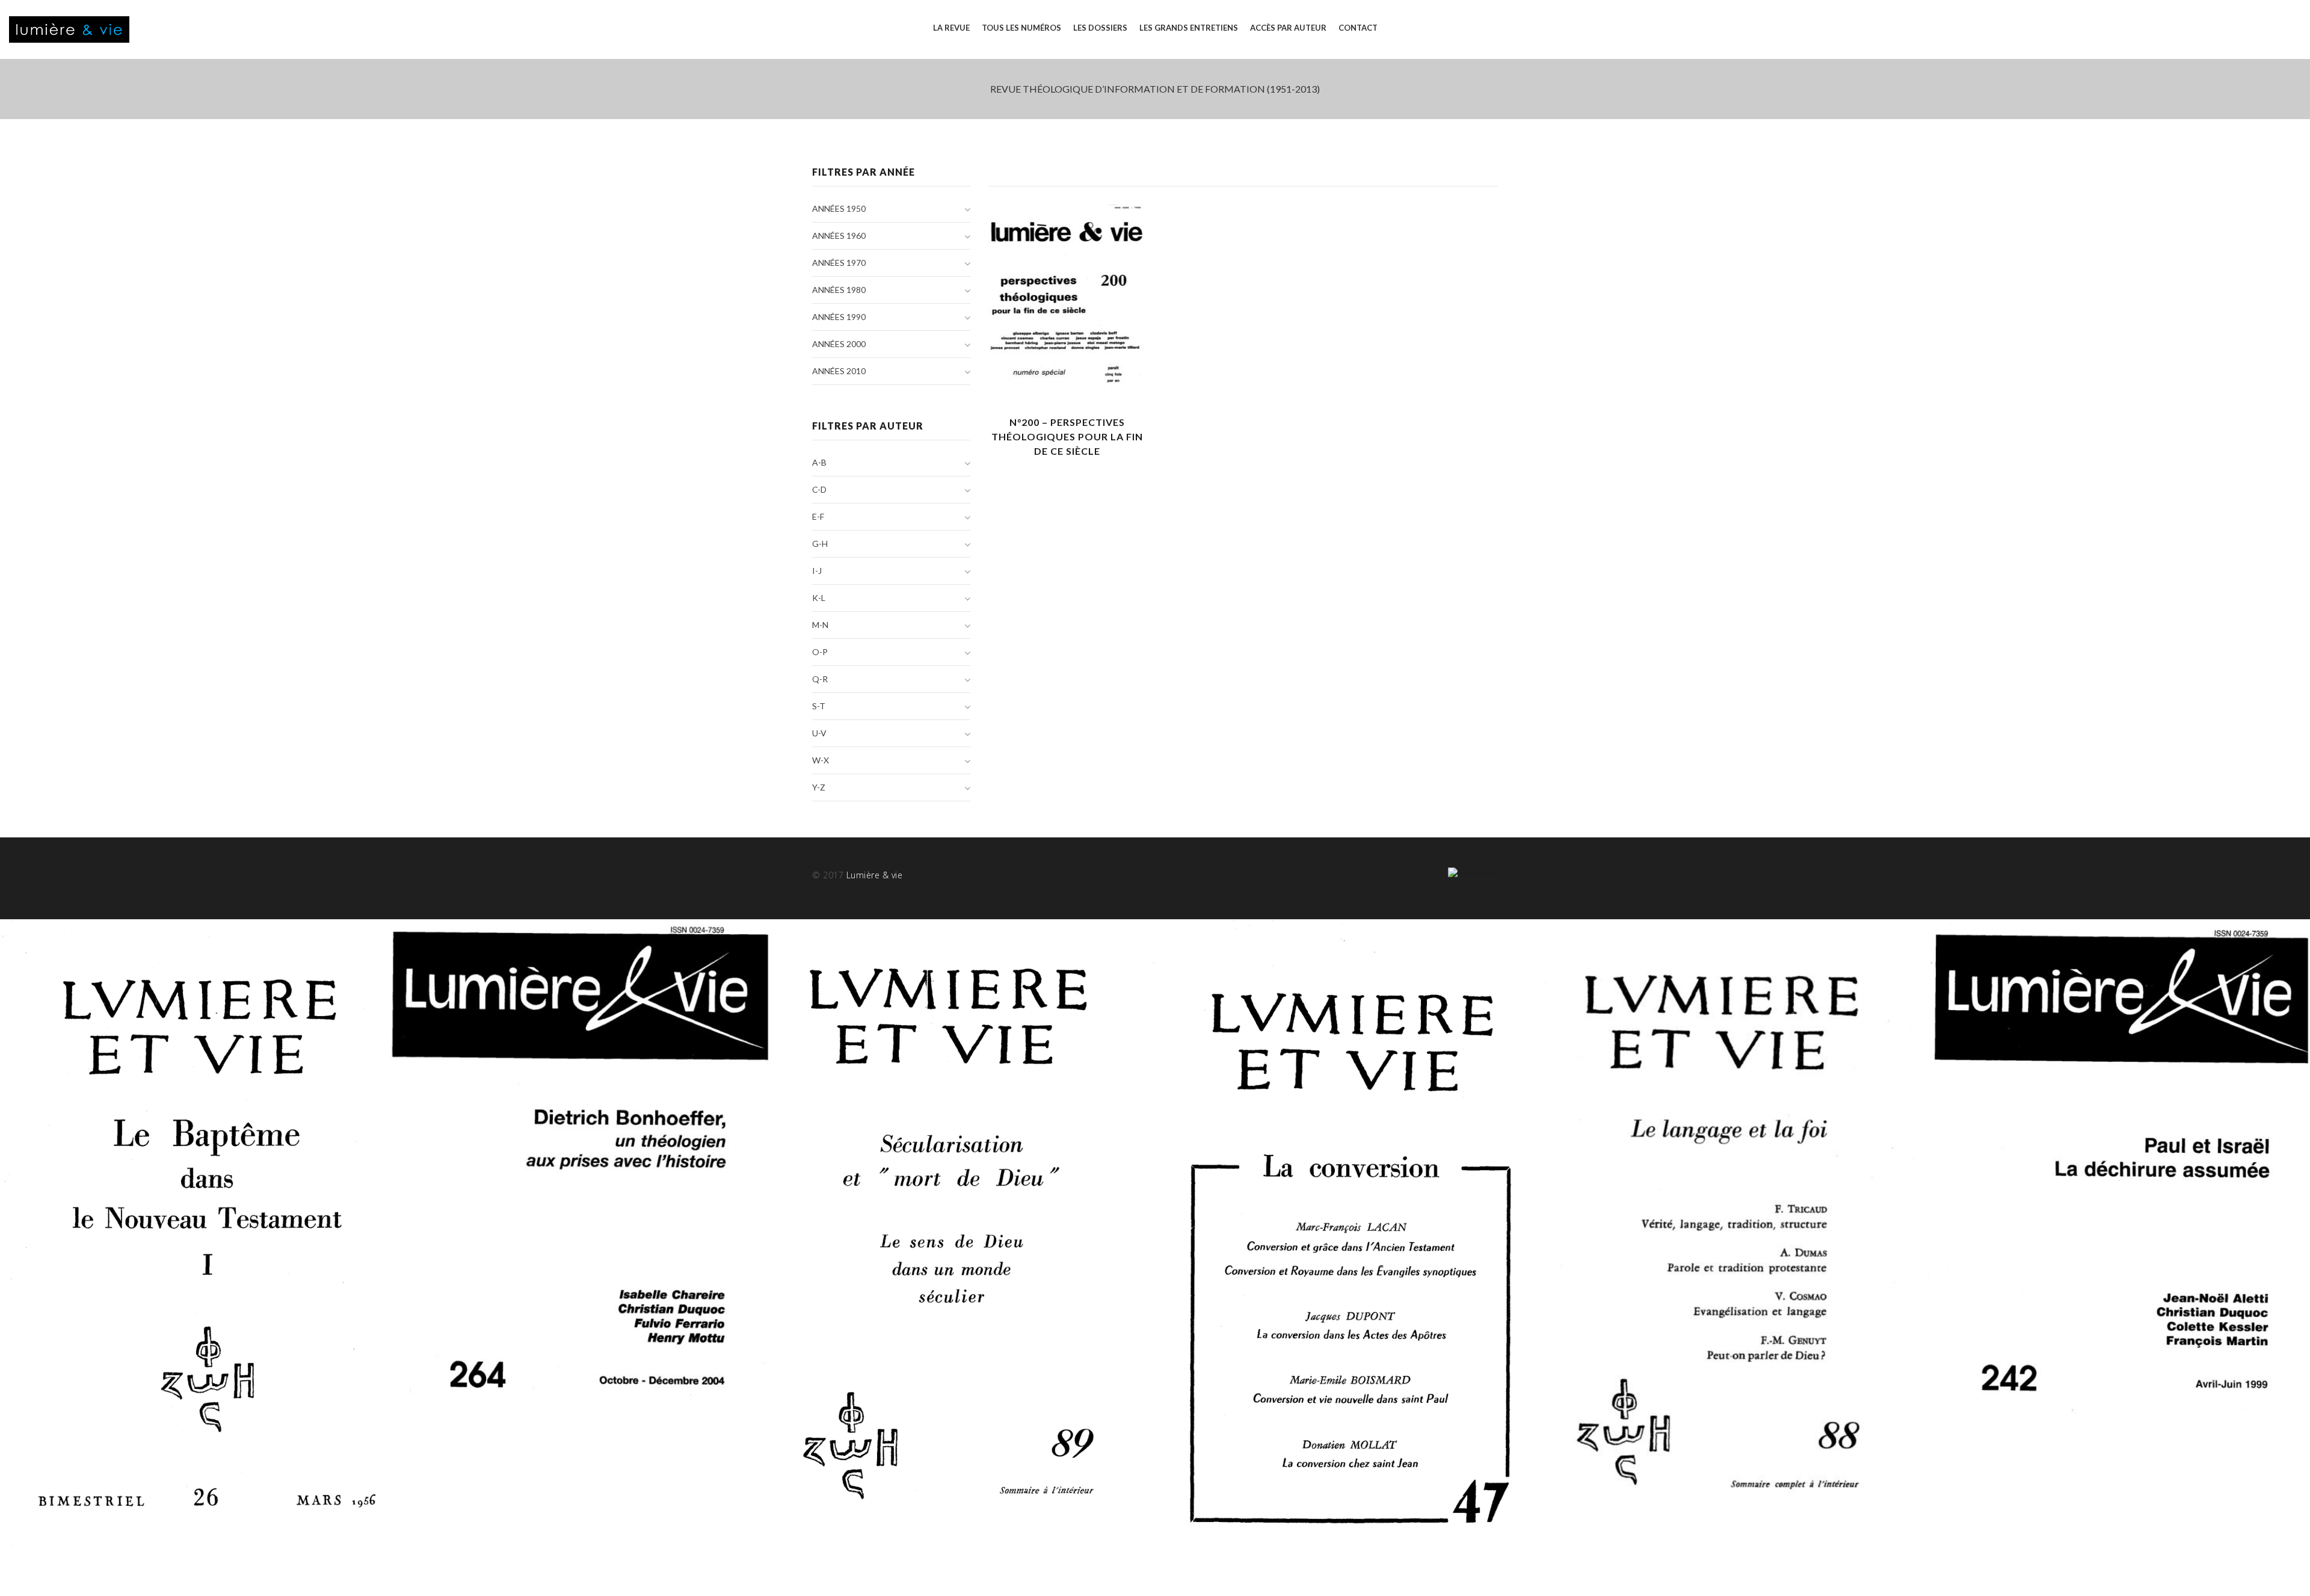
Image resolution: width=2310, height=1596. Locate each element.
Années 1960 (839, 236)
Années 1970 (839, 263)
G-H (820, 544)
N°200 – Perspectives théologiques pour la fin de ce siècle (1067, 436)
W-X (821, 760)
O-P (820, 652)
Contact (1358, 28)
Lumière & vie (875, 875)
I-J (817, 571)
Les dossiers (1100, 28)
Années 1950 (839, 208)
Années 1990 (839, 317)
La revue (951, 28)
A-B (819, 462)
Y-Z (819, 787)
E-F (818, 516)
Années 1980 (839, 290)
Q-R (820, 679)
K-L (819, 598)
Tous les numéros (1021, 28)
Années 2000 (839, 344)
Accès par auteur (1288, 28)
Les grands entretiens (1189, 28)
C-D (819, 489)
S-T (819, 706)
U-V (819, 733)
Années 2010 (839, 371)
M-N (820, 625)
